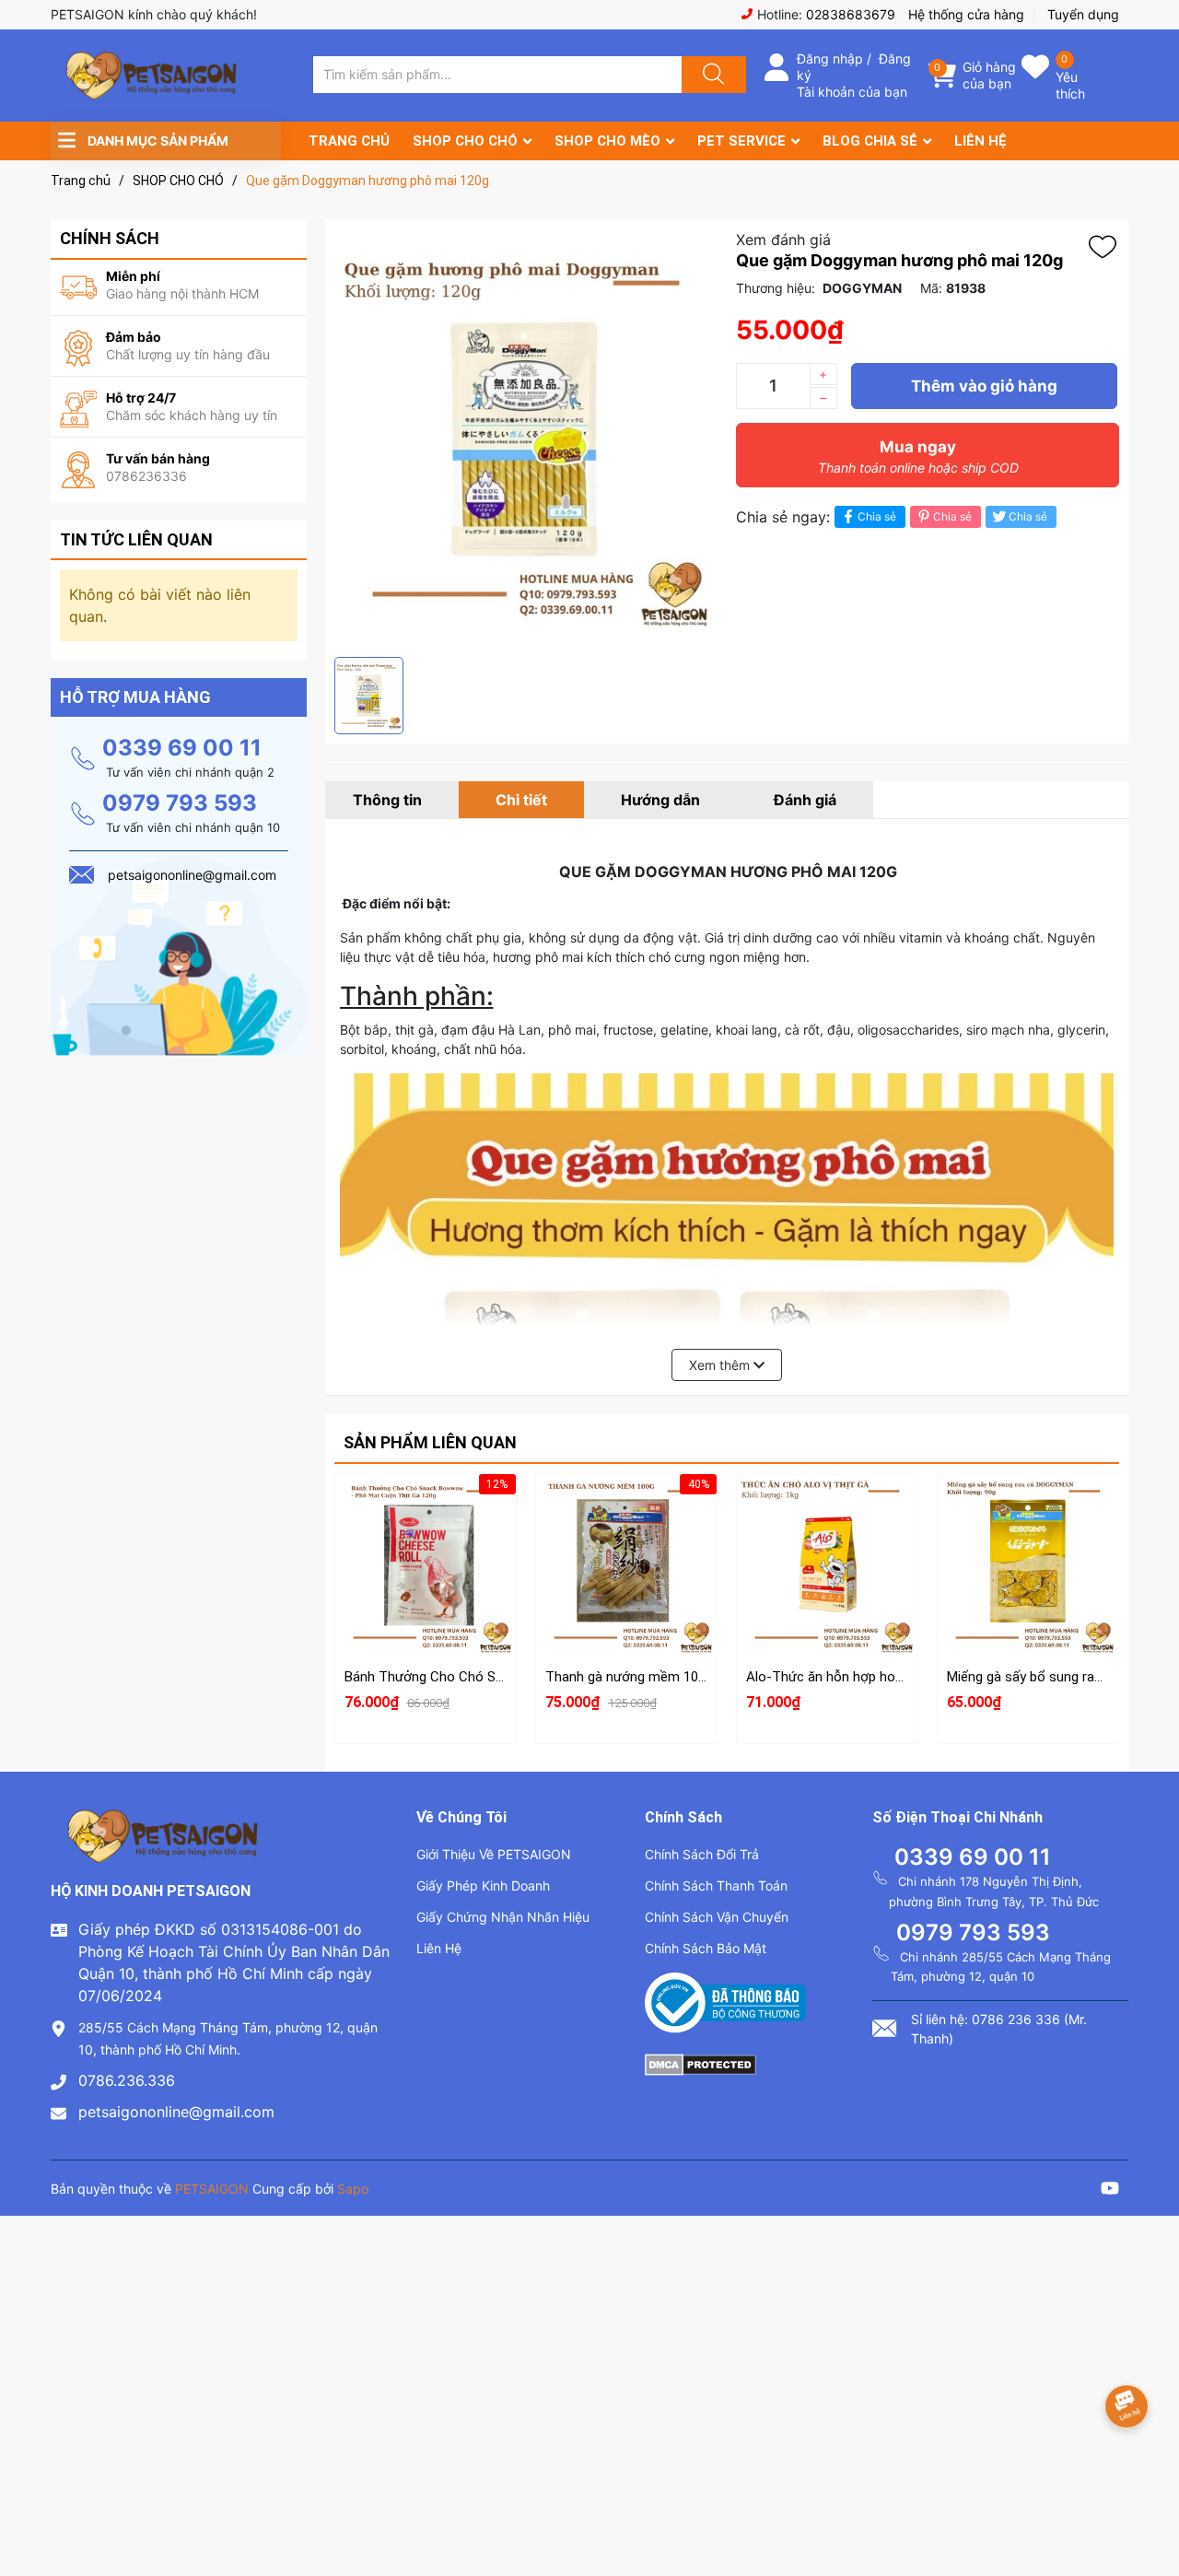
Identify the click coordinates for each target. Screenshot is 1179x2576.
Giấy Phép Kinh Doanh (483, 1885)
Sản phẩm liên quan (430, 1442)
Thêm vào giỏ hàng (984, 386)
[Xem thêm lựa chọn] (827, 1550)
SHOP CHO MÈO (607, 141)
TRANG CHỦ (349, 141)
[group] (526, 438)
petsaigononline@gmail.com (176, 2112)
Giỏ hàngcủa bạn (989, 75)
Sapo (353, 2189)
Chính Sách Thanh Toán (716, 1885)
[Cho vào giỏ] (426, 1505)
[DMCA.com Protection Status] (700, 2063)
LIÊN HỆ (981, 141)
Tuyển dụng (1083, 14)
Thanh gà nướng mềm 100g (629, 1677)
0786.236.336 (127, 2080)
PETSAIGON (212, 2189)
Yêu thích (1070, 85)
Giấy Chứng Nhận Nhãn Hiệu (503, 1917)
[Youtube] (1110, 2190)
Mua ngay (918, 457)
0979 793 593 (180, 803)
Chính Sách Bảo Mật (706, 1948)
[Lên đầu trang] (1150, 2498)
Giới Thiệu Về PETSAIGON (494, 1854)
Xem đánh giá (783, 240)
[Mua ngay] (426, 1593)
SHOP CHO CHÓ (465, 141)
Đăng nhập (830, 59)
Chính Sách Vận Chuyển (717, 1917)
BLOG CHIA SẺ (870, 141)
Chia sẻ (877, 516)
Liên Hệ (439, 1948)
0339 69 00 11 (182, 748)
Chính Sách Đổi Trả (702, 1854)
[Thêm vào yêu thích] (1107, 247)
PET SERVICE (741, 141)
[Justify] (711, 75)
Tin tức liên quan (136, 539)
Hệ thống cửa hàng (966, 14)
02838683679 (851, 14)
